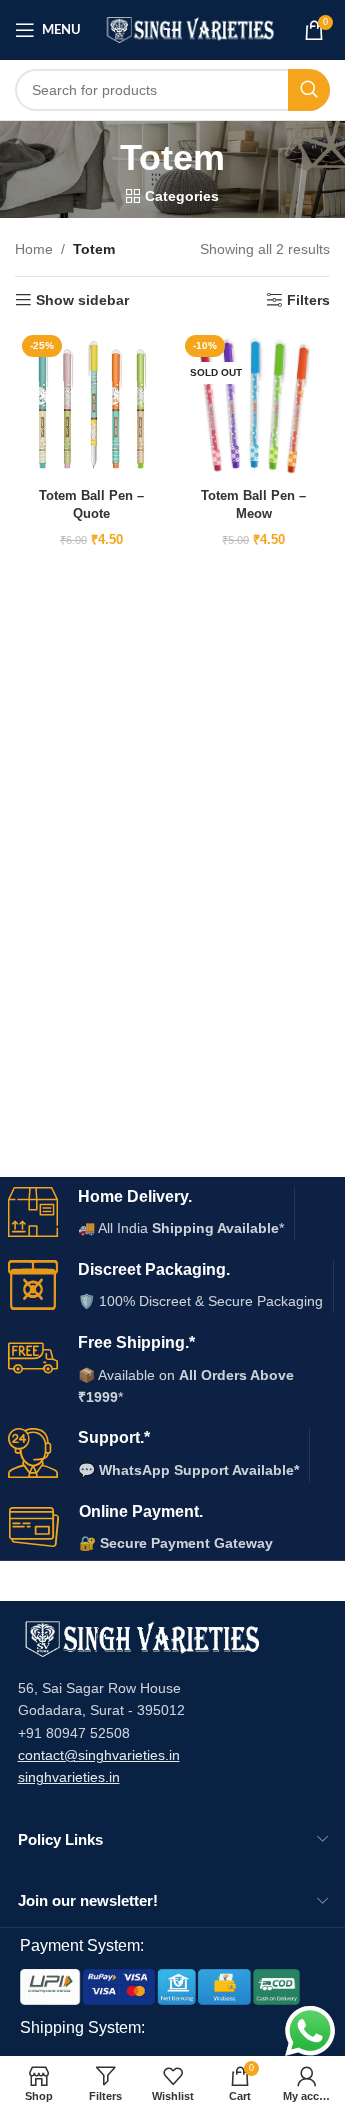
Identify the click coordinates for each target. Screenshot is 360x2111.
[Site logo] (190, 29)
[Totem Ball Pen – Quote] (91, 404)
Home (34, 249)
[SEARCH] (309, 90)
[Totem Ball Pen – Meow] (254, 404)
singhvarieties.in (69, 1777)
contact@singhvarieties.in (99, 1755)
